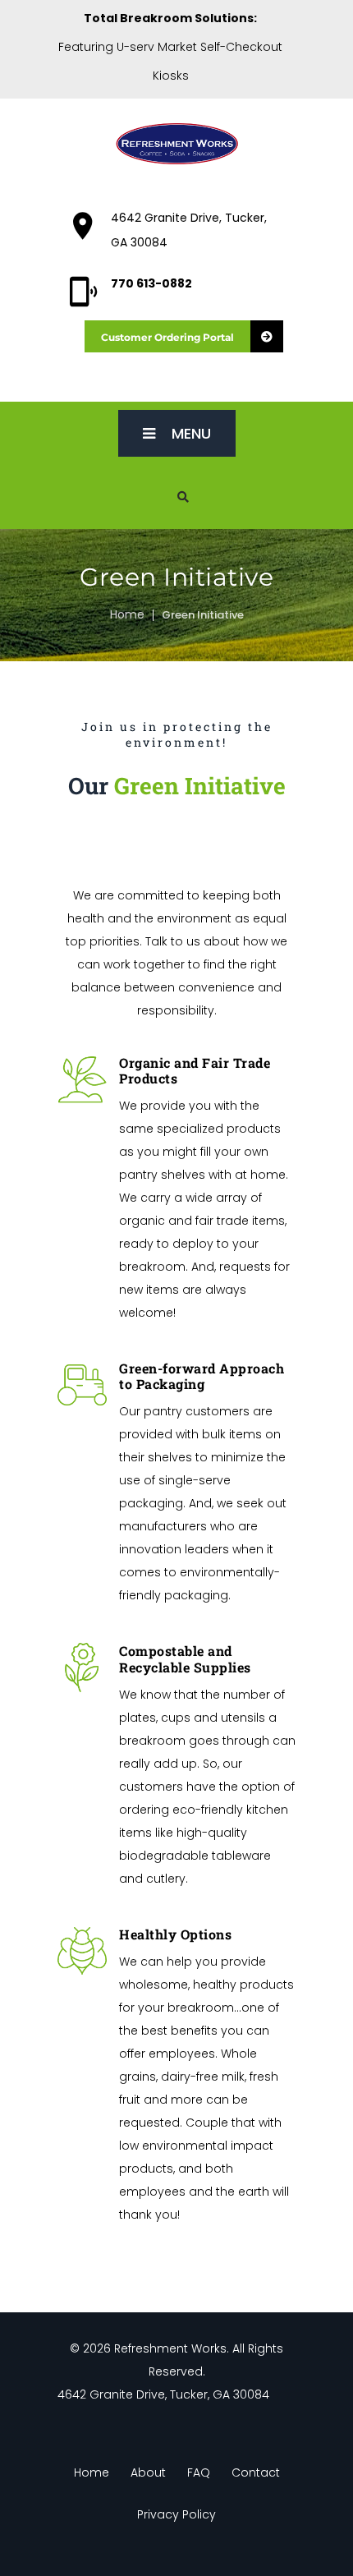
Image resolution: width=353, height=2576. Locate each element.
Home (127, 614)
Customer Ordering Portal (167, 337)
